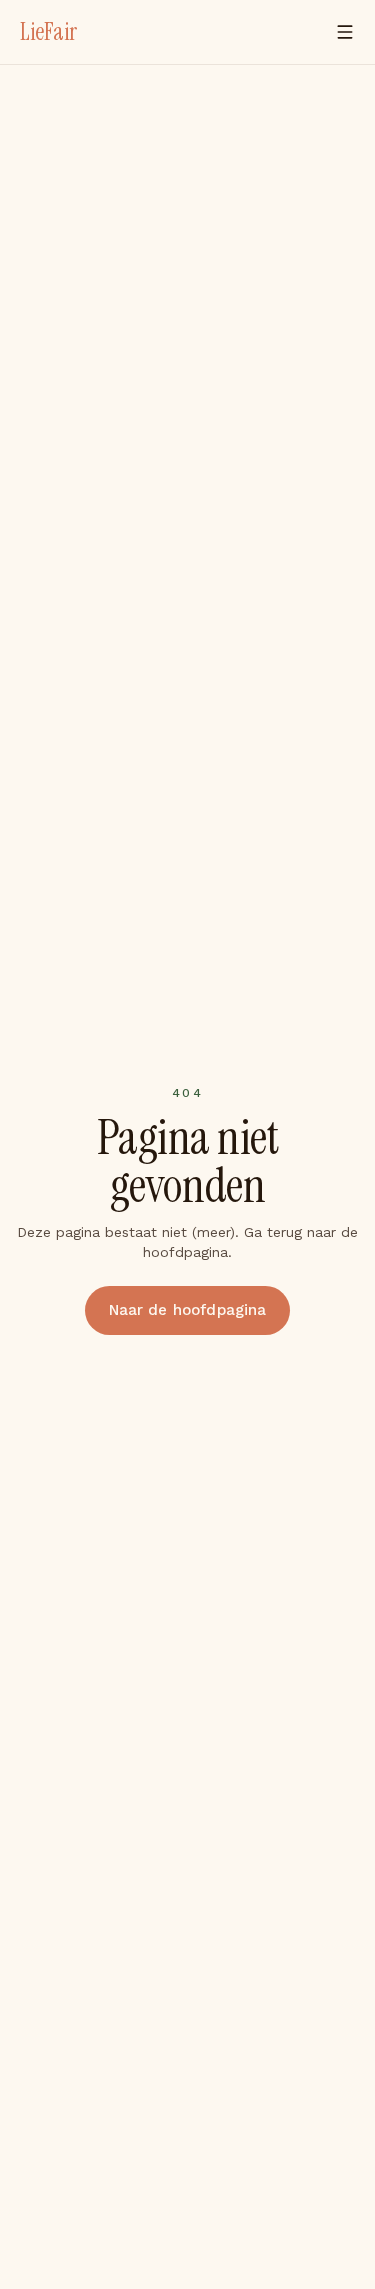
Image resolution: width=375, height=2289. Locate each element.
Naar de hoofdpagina (188, 1310)
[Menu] (345, 32)
